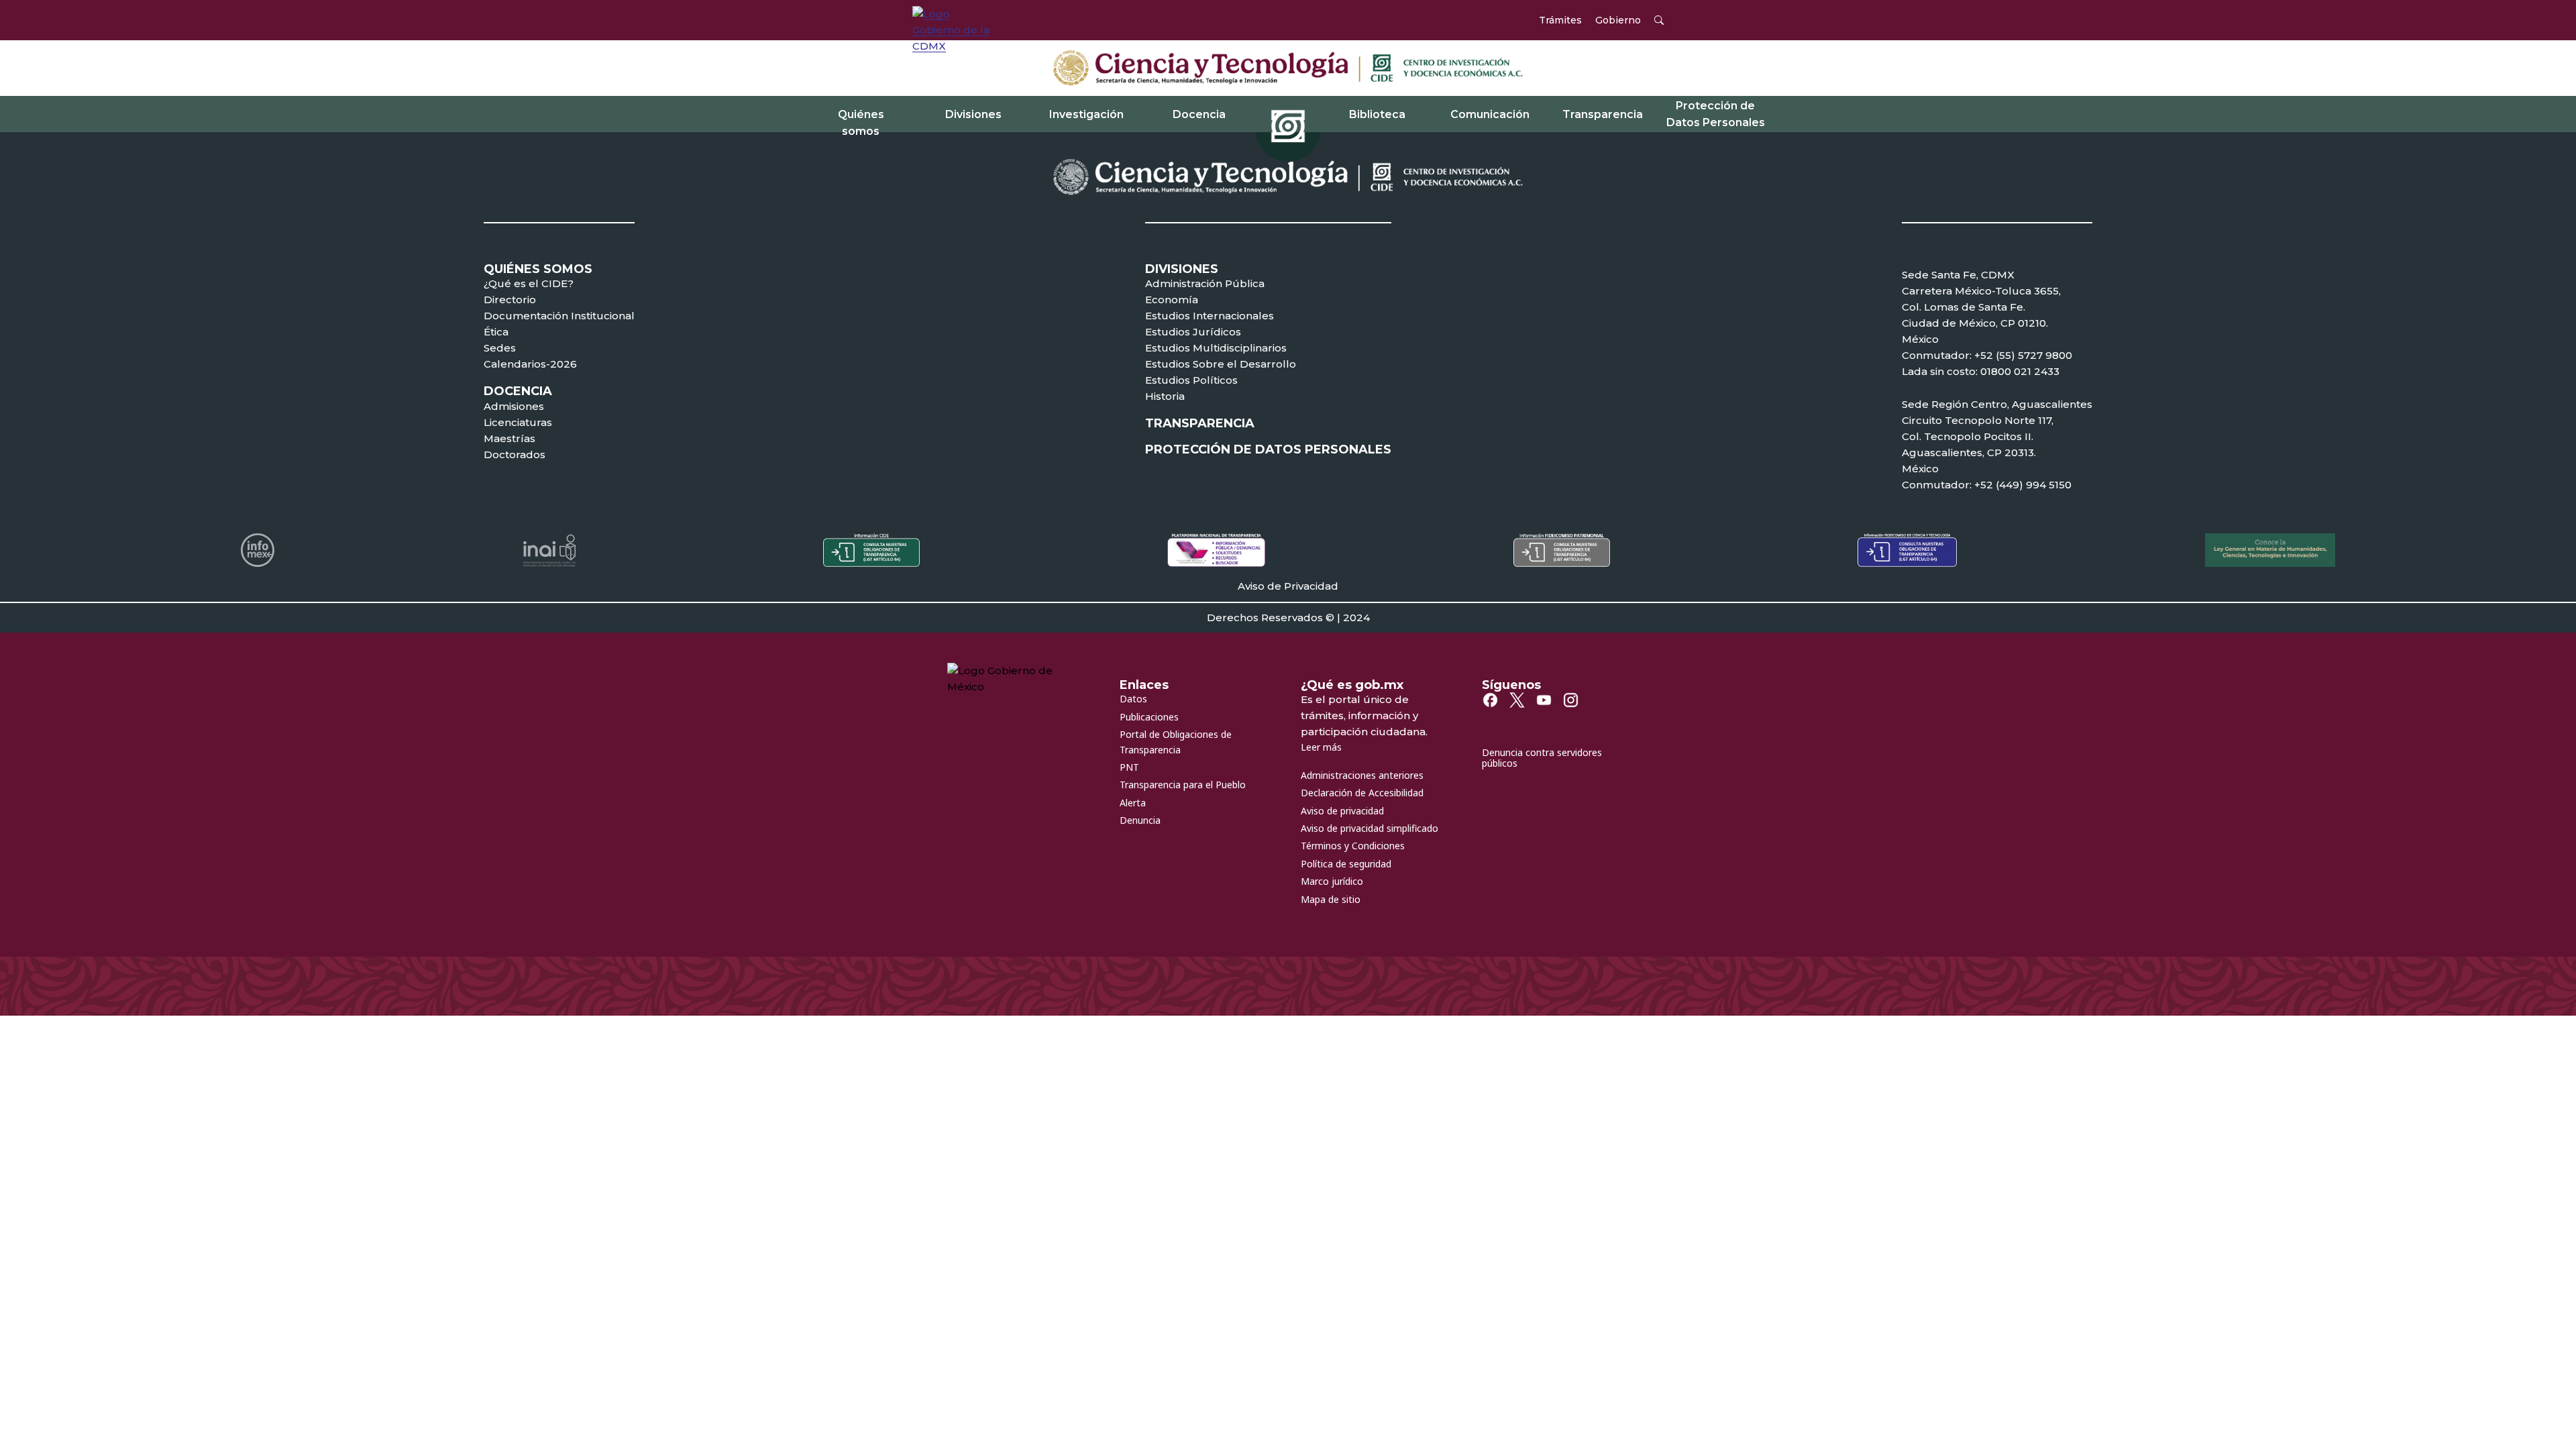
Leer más (1321, 747)
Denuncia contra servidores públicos (1542, 758)
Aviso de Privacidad (1288, 586)
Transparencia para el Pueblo (1183, 785)
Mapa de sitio (1331, 899)
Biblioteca (1377, 114)
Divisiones (973, 114)
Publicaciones (1149, 717)
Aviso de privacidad (1342, 811)
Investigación (1086, 114)
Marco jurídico (1332, 881)
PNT (1129, 767)
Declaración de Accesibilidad (1362, 793)
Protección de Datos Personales (1716, 114)
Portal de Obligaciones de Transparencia (1176, 742)
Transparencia (1603, 114)
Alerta (1133, 803)
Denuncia (1140, 820)
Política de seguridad (1346, 864)
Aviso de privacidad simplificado (1370, 828)
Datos (1133, 699)
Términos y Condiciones (1353, 846)
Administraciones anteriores (1362, 775)
